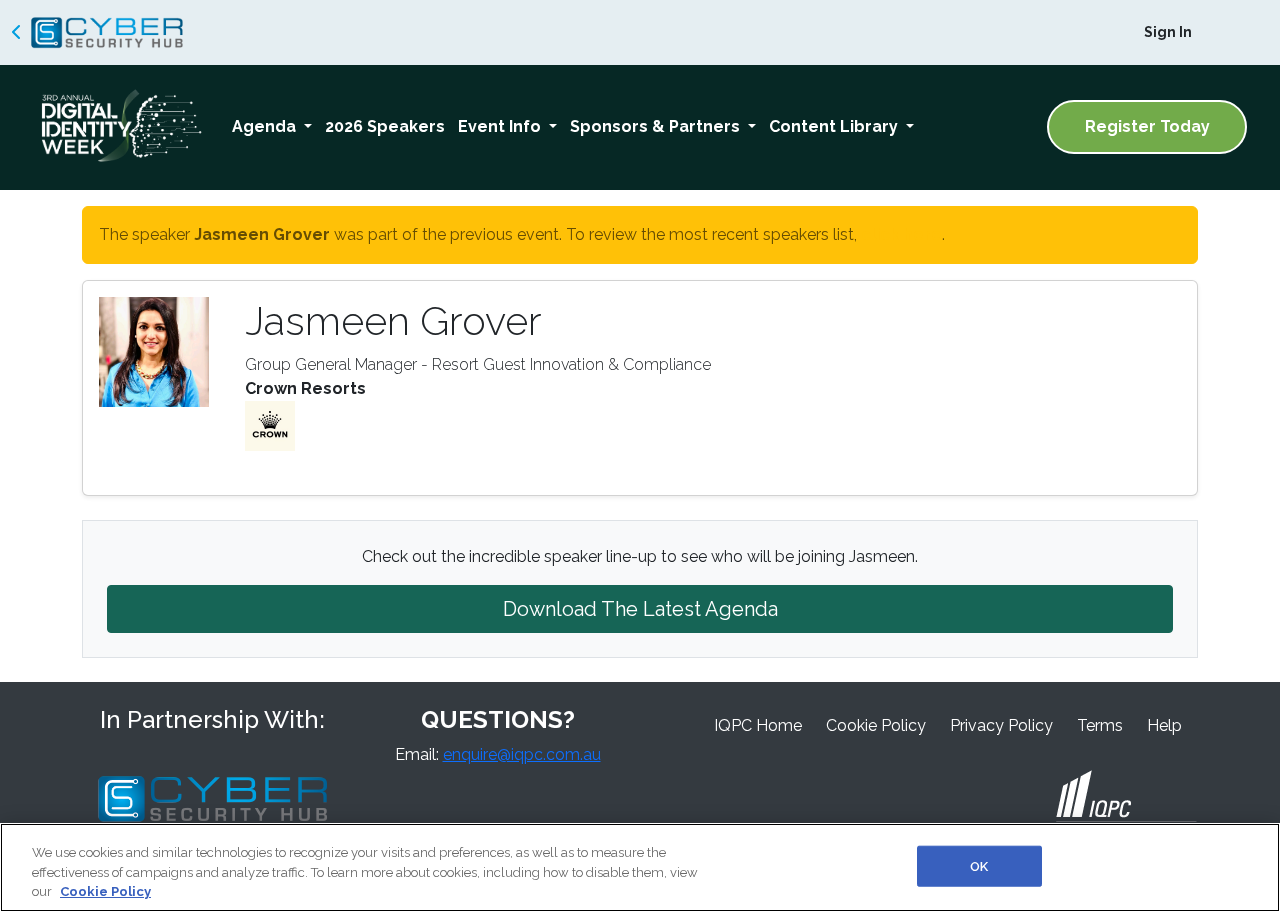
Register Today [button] (1147, 126)
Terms (1100, 725)
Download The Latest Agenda (640, 609)
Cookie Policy (876, 725)
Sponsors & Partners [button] (657, 126)
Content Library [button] (835, 126)
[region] (640, 867)
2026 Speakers (385, 126)
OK (979, 865)
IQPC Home (758, 725)
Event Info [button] (501, 126)
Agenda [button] (266, 126)
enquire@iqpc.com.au (522, 754)
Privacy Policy (1001, 725)
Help (1164, 725)
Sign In (1168, 32)
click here (901, 234)
